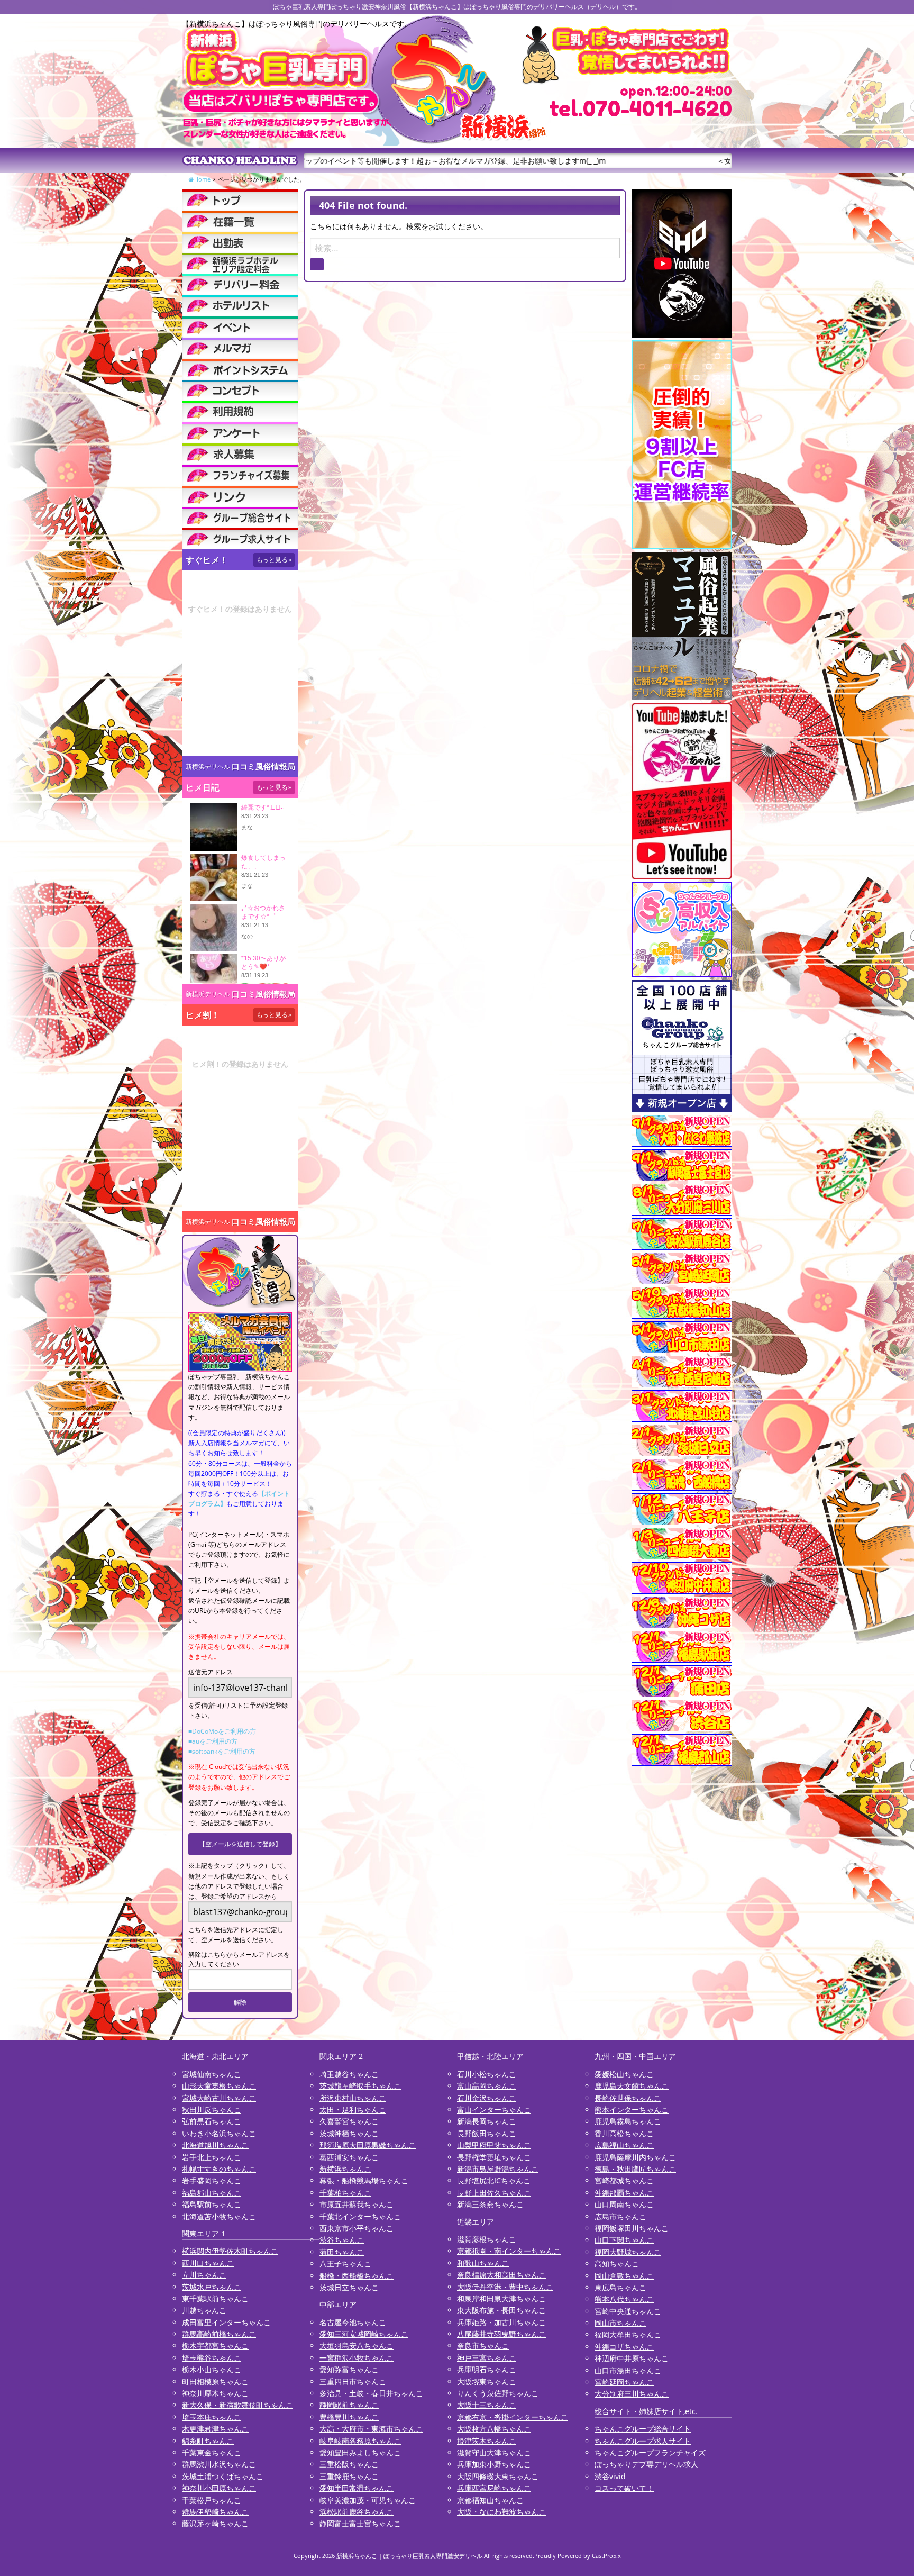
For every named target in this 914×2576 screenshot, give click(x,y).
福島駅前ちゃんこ (212, 2204)
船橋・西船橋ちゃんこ (357, 2276)
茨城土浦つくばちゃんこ (223, 2476)
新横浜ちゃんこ (345, 2169)
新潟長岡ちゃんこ (487, 2121)
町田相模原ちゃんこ (215, 2382)
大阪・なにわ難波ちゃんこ (501, 2512)
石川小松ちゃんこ (487, 2074)
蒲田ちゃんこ (342, 2252)
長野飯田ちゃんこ (487, 2133)
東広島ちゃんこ (620, 2287)
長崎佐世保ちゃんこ (628, 2098)
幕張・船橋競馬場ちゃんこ (364, 2180)
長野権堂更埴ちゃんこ (494, 2157)
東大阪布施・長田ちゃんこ (501, 2310)
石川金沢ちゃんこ (487, 2098)
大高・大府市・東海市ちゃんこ (371, 2429)
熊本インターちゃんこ (632, 2110)
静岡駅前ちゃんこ (349, 2405)
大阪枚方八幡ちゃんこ (494, 2429)
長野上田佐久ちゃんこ (494, 2193)
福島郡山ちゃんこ (212, 2193)
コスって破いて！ (624, 2488)
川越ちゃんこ (204, 2310)
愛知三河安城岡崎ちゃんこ (364, 2334)
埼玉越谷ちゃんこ (349, 2074)
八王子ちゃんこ (345, 2264)
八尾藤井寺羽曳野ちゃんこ (501, 2334)
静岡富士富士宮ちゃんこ (360, 2523)
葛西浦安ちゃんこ (349, 2157)
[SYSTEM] (240, 264)
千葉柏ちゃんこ (345, 2193)
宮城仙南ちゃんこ (212, 2074)
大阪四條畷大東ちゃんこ (498, 2476)
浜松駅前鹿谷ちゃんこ (357, 2512)
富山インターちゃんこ (494, 2110)
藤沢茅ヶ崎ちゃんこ (215, 2523)
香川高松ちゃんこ (624, 2133)
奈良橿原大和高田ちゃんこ (501, 2275)
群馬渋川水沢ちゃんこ (219, 2464)
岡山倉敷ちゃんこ (624, 2276)
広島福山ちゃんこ (624, 2145)
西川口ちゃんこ (208, 2263)
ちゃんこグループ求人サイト (643, 2441)
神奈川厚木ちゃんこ (215, 2393)
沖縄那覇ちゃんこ (624, 2193)
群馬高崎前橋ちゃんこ (219, 2334)
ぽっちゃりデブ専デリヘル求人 (646, 2464)
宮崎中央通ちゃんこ (628, 2311)
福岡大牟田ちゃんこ (628, 2334)
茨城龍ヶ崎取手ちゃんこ (360, 2086)
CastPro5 (604, 2556)
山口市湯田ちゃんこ (628, 2370)
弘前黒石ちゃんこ (212, 2121)
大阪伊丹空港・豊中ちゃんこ (505, 2287)
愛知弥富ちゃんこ (349, 2369)
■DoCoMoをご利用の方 (222, 1731)
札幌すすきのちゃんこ (219, 2169)
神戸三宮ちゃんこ (487, 2358)
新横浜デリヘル (208, 767)
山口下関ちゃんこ (624, 2240)
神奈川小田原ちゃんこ (219, 2488)
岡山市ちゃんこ (620, 2323)
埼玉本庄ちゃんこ (212, 2417)
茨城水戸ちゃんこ (212, 2287)
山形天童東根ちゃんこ (219, 2086)
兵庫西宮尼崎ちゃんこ (494, 2488)
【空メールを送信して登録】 (240, 1844)
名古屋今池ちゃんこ (353, 2322)
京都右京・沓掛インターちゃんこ (513, 2417)
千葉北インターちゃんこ (360, 2216)
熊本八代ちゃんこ (624, 2299)
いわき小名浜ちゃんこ (219, 2133)
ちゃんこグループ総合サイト (643, 2429)
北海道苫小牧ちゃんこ (219, 2216)
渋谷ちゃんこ (342, 2240)
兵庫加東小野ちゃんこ (494, 2464)
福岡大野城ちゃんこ (628, 2252)
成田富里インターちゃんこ (226, 2322)
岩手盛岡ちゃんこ (212, 2180)
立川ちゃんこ (204, 2275)
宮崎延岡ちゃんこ (624, 2382)
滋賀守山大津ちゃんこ (494, 2452)
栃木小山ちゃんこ (212, 2369)
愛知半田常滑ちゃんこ (357, 2488)
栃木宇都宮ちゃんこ (215, 2346)
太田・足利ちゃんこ (353, 2110)
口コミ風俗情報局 (263, 767)
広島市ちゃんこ (620, 2216)
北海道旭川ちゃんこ (215, 2145)
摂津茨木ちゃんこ (487, 2441)
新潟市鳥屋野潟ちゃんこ (498, 2169)
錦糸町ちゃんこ (208, 2441)
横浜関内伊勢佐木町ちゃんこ (230, 2251)
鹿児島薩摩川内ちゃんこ (635, 2157)
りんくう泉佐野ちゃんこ (498, 2393)
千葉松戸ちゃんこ (212, 2500)
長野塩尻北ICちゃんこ (494, 2180)
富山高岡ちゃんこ (487, 2086)
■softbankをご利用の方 (222, 1751)
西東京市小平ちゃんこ (357, 2228)
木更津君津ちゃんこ (215, 2429)
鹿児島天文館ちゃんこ (632, 2086)
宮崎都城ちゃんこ (624, 2180)
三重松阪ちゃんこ (349, 2464)
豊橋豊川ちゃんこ (349, 2417)
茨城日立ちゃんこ (349, 2287)
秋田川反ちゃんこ (212, 2110)
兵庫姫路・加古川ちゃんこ (501, 2322)
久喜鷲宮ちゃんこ (349, 2121)
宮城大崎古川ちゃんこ (219, 2098)
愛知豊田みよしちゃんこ (360, 2452)
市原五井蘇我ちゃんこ (357, 2204)
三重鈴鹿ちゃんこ (349, 2476)
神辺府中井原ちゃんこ (632, 2358)
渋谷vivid (610, 2476)
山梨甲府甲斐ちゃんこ (494, 2145)
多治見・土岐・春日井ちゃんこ (371, 2393)
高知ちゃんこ (617, 2264)
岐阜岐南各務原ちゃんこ (360, 2441)
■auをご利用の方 (213, 1741)
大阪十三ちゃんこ (487, 2405)
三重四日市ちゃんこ (353, 2382)
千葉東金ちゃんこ (212, 2452)
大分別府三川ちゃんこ (632, 2394)
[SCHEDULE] (240, 242)
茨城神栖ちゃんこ (349, 2133)
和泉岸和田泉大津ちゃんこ (501, 2298)
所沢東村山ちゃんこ (353, 2098)
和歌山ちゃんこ (483, 2263)
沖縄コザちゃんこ (624, 2347)
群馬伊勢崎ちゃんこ (215, 2512)
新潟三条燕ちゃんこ (490, 2204)
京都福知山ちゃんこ (490, 2500)
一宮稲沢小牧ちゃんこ (357, 2358)
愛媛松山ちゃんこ (624, 2074)
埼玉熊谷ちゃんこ (212, 2358)
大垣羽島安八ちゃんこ (357, 2346)
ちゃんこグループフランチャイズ (650, 2452)
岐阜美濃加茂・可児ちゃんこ (368, 2500)
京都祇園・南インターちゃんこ (509, 2251)
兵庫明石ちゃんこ (487, 2369)
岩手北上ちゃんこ (212, 2157)
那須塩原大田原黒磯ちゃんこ (368, 2145)
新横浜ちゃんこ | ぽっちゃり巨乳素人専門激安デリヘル (409, 2556)
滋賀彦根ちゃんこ (487, 2239)
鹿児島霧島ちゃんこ (628, 2121)
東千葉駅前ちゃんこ (215, 2298)
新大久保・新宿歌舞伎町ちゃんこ (237, 2405)
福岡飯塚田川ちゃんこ (632, 2228)
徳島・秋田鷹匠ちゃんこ (635, 2169)
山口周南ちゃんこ (624, 2204)
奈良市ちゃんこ (483, 2346)
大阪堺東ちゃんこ (487, 2382)
